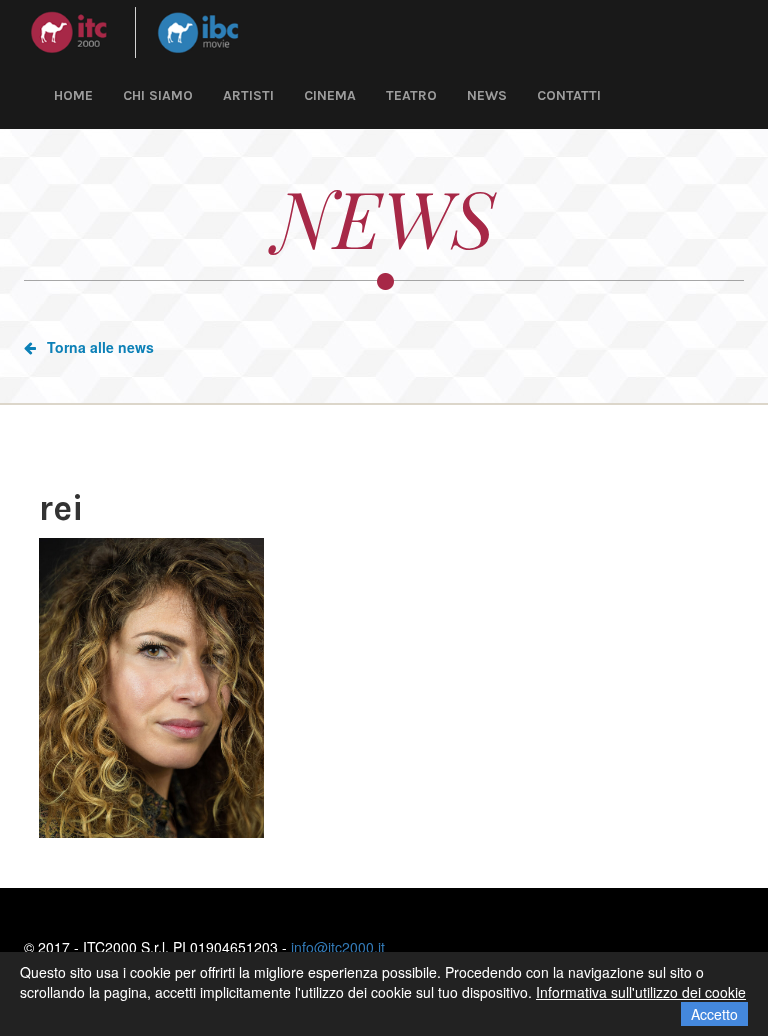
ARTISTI (248, 95)
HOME (73, 95)
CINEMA (330, 95)
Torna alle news (100, 347)
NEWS (487, 95)
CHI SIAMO (158, 95)
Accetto (714, 1014)
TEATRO (411, 95)
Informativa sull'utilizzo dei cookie (641, 992)
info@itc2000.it (338, 947)
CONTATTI (569, 95)
